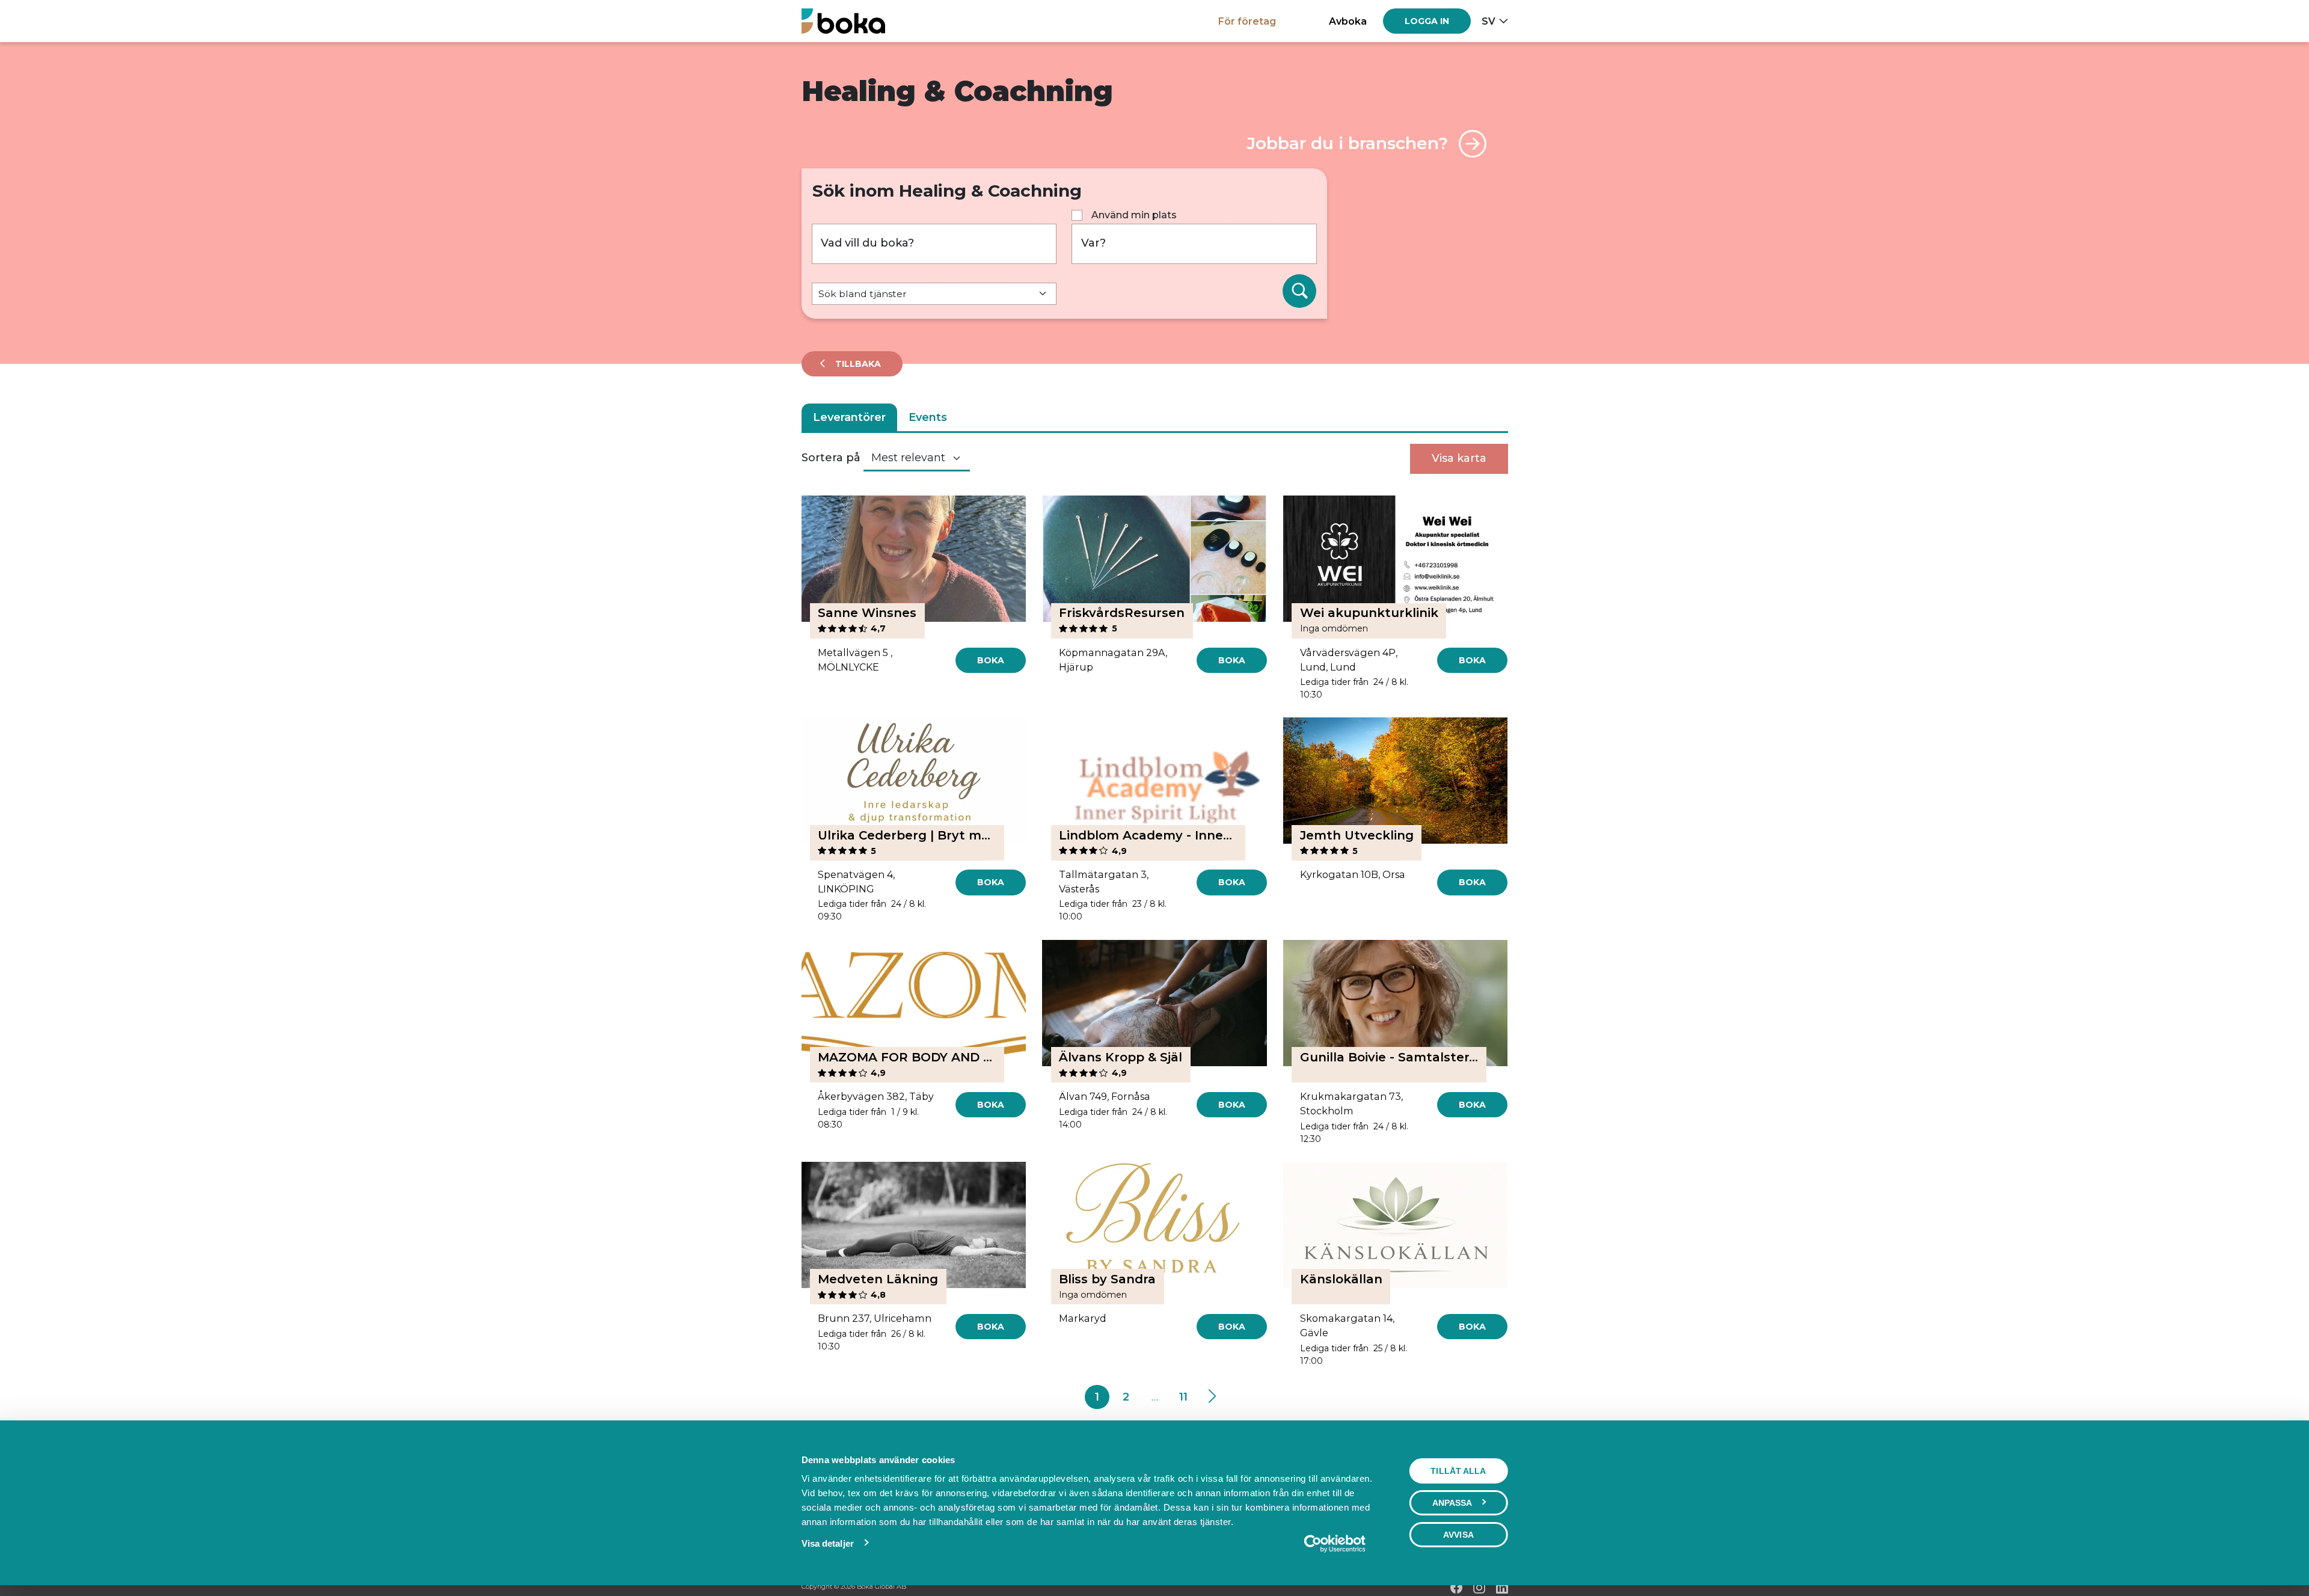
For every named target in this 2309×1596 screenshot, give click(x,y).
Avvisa (1458, 1535)
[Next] (1212, 1397)
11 (1183, 1397)
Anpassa (1452, 1503)
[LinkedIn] (1502, 1588)
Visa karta (1459, 458)
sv (1489, 21)
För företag (1247, 21)
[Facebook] (1456, 1588)
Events (928, 417)
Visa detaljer (828, 1543)
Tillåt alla (1458, 1471)
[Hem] (843, 21)
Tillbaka (857, 364)
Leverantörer (849, 417)
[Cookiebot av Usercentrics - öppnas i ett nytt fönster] (1335, 1544)
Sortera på (831, 458)
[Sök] (1299, 291)
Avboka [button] (1348, 21)
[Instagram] (1479, 1588)
